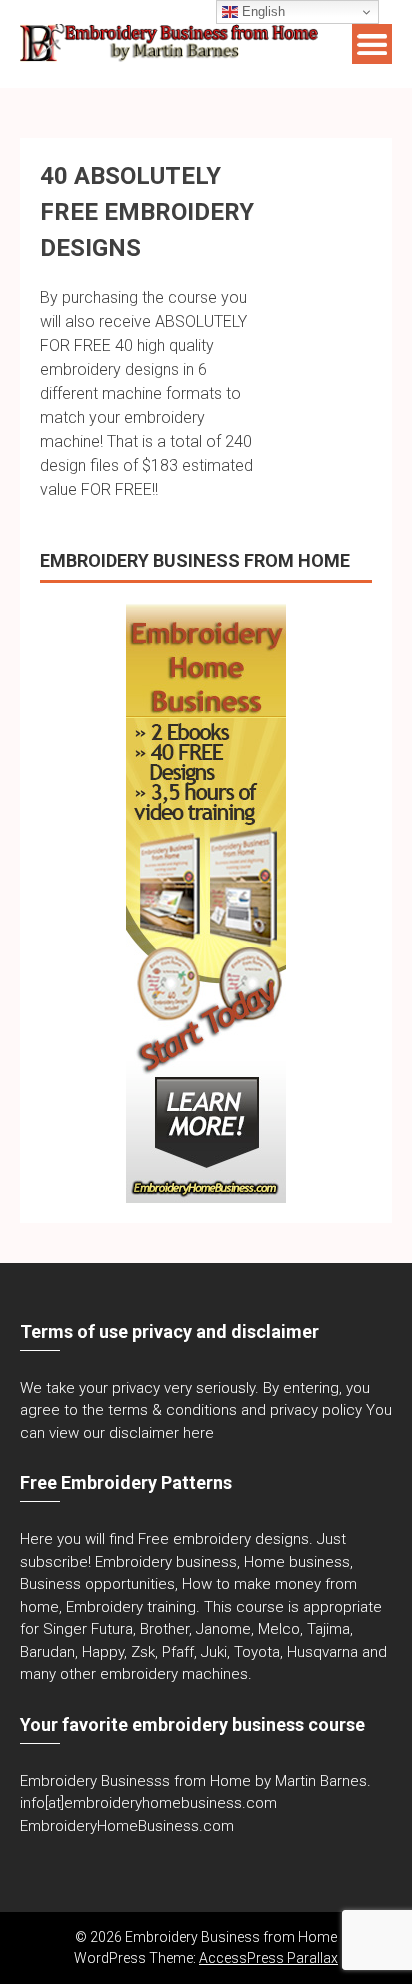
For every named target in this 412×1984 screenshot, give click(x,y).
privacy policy (316, 1410)
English (261, 11)
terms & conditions (172, 1410)
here (198, 1433)
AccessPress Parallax (268, 1958)
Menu (372, 44)
